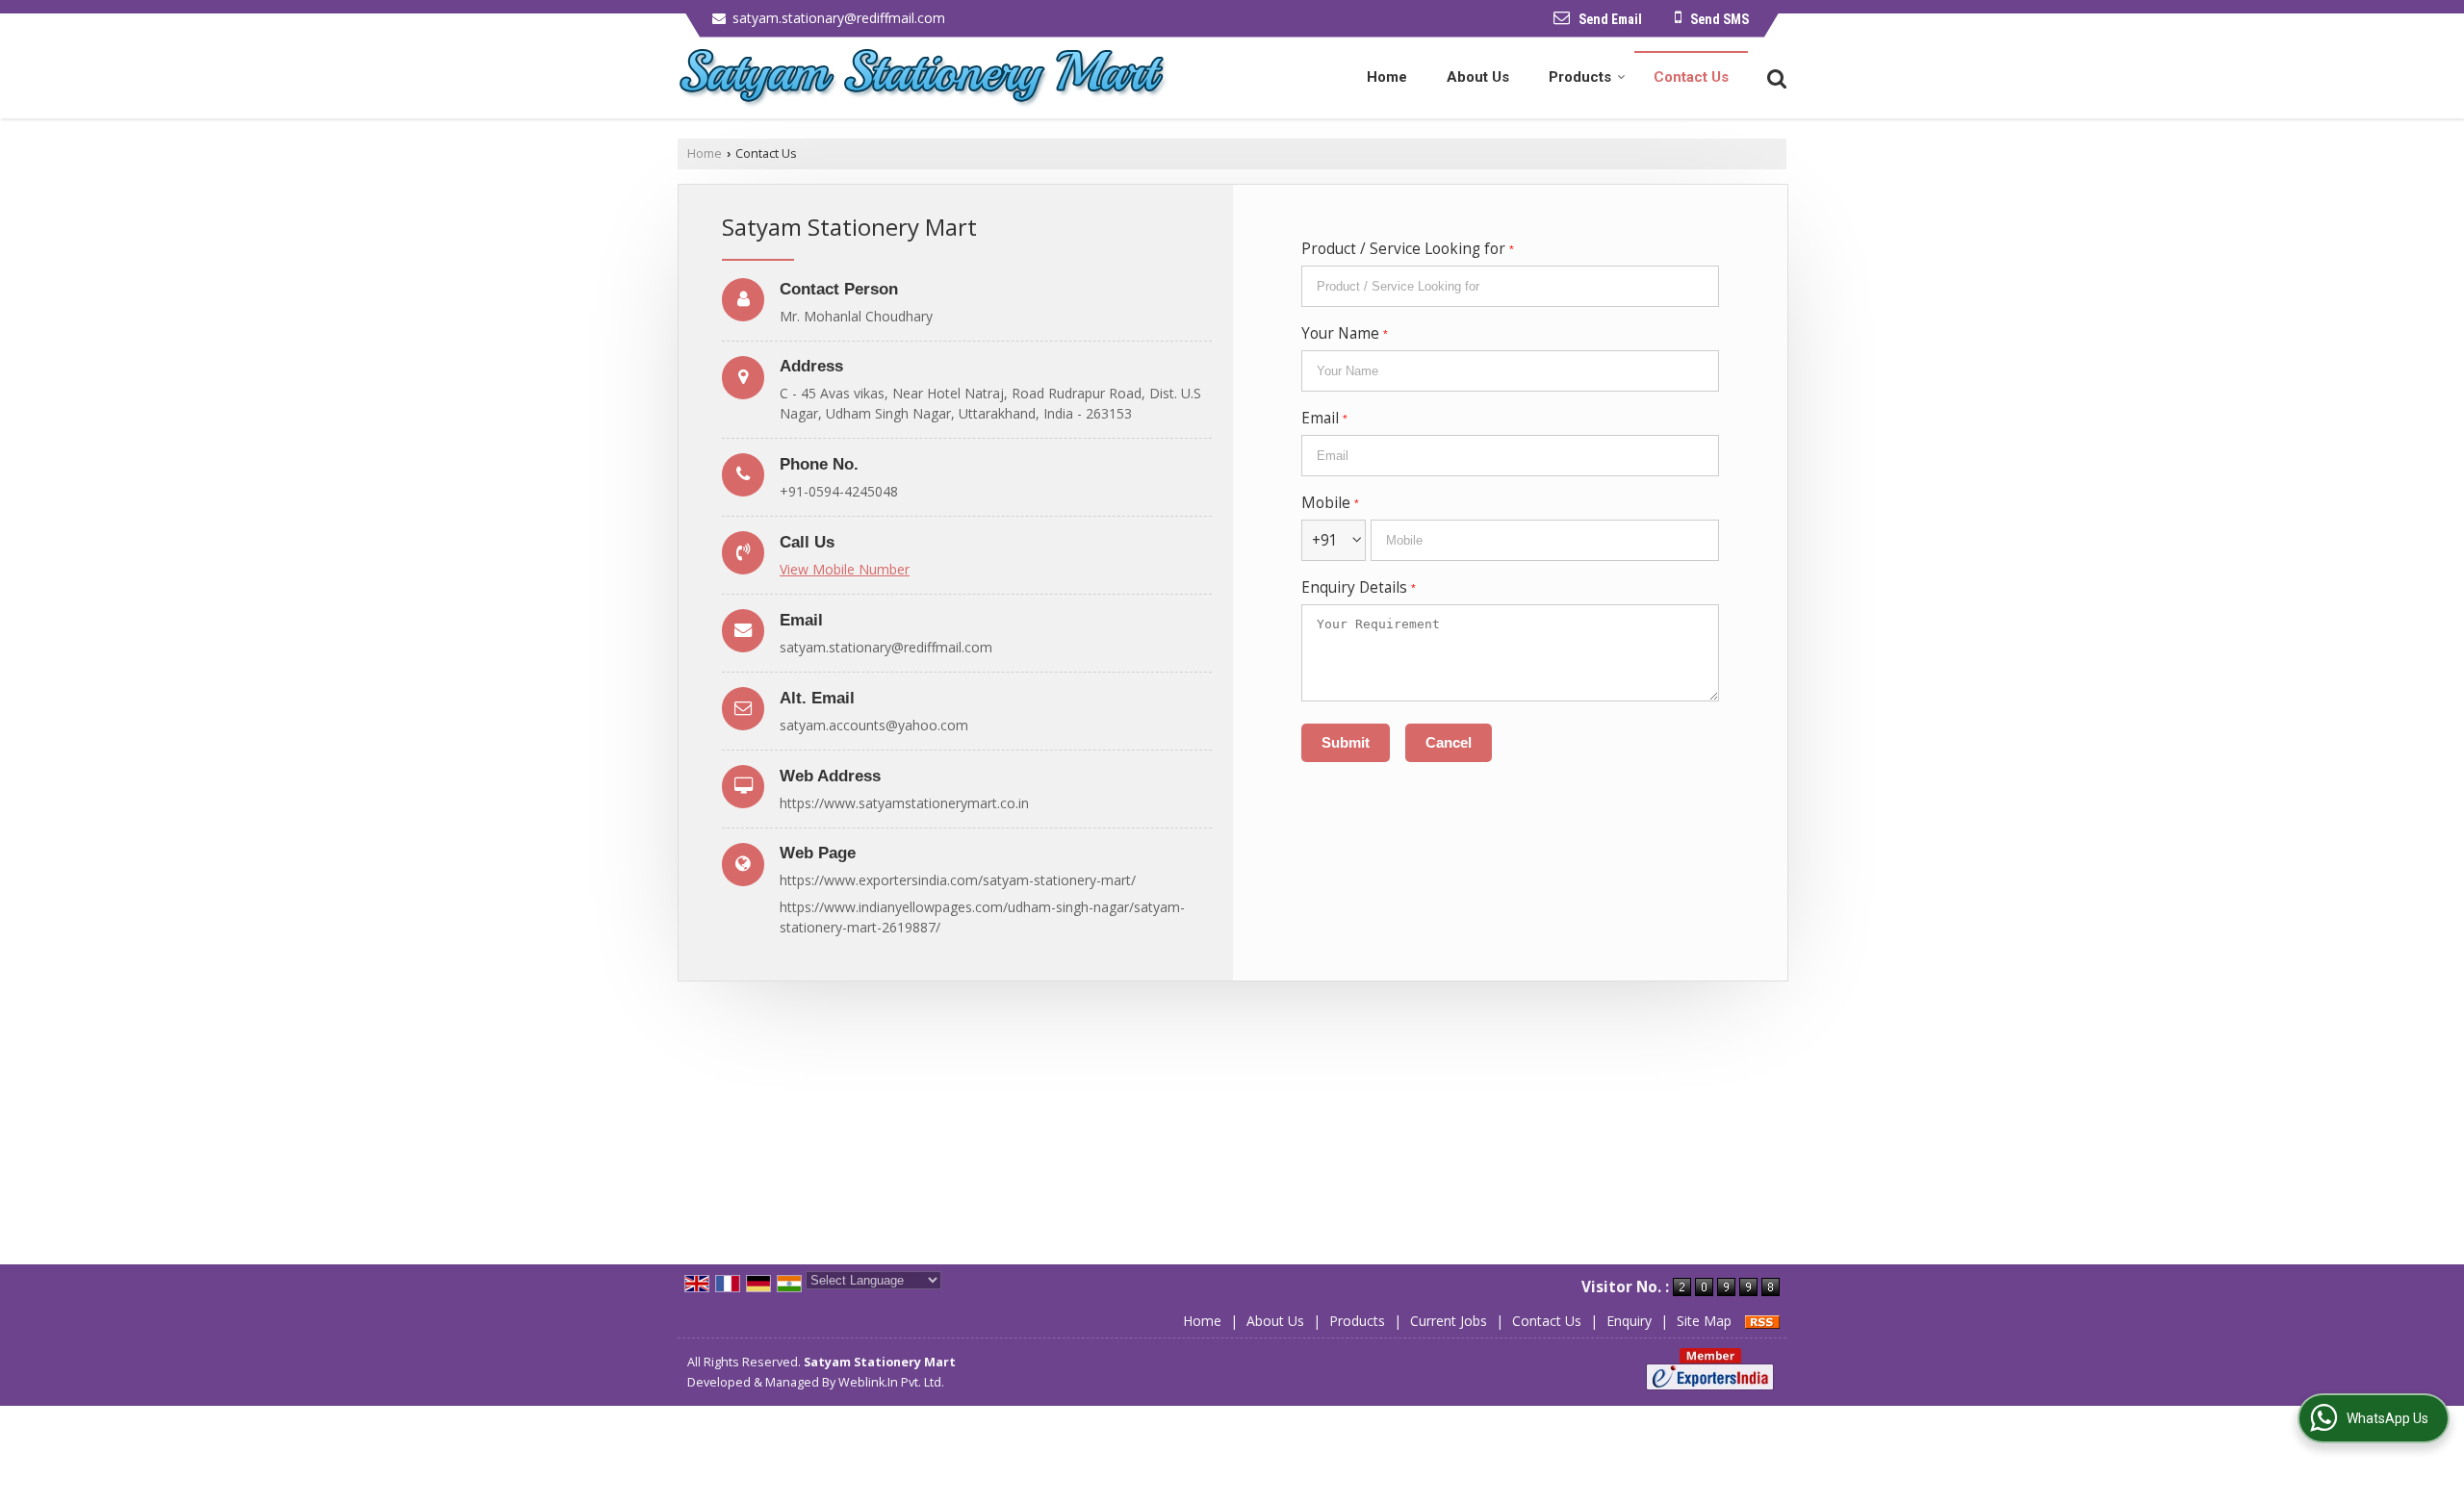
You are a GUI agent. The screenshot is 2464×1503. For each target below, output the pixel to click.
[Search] (1774, 76)
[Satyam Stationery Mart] (924, 78)
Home (1387, 77)
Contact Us (1691, 77)
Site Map (1704, 1321)
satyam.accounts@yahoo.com (874, 725)
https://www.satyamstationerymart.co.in (904, 803)
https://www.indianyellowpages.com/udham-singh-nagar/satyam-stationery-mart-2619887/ (982, 917)
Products (1580, 77)
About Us (1478, 77)
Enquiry (1629, 1321)
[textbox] (1510, 286)
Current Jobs (1449, 1321)
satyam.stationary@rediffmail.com (839, 18)
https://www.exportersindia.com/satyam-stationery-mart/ (958, 880)
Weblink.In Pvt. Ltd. (891, 1382)
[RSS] (1762, 1321)
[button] (845, 569)
